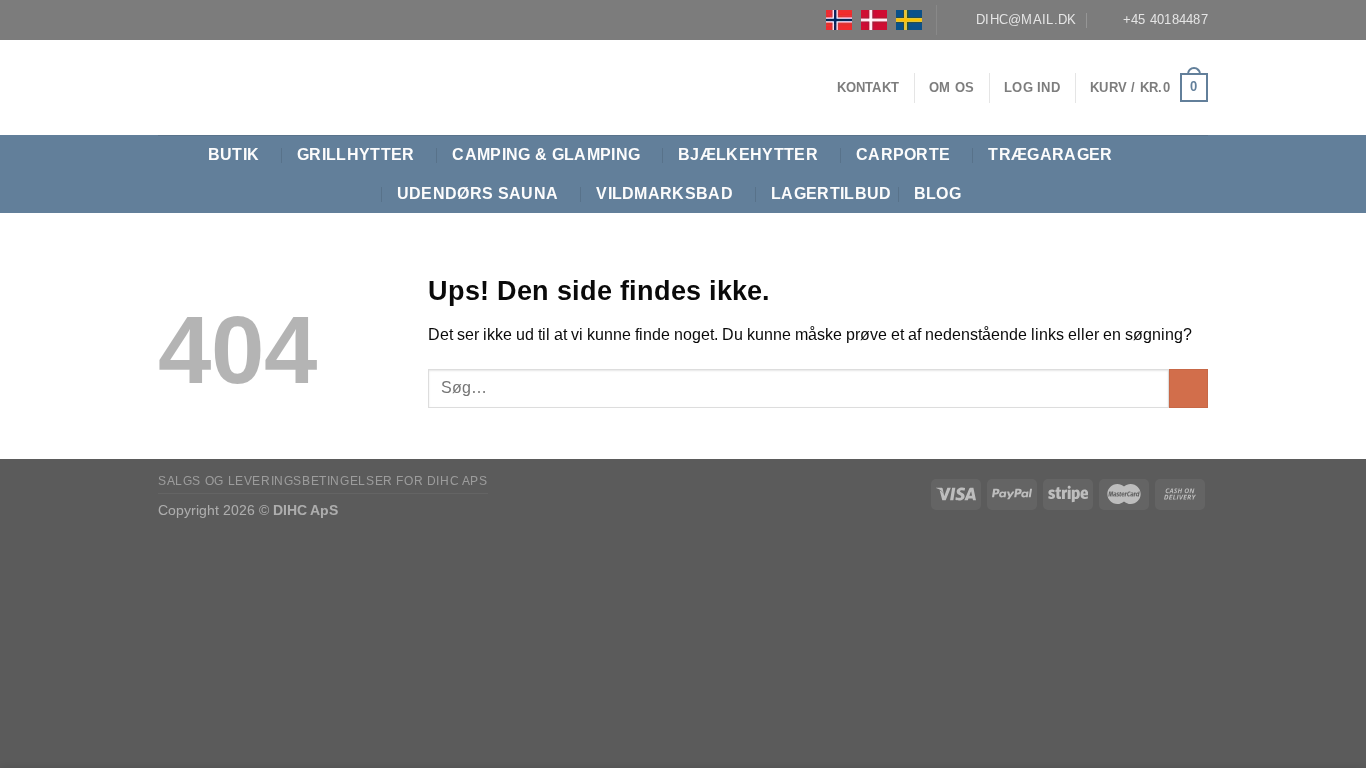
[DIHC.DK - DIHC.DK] (183, 87)
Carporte (903, 154)
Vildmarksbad (664, 193)
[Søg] (1198, 174)
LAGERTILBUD (831, 193)
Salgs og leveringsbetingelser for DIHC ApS (323, 481)
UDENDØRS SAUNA (477, 193)
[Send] (1188, 388)
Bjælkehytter (748, 154)
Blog (937, 193)
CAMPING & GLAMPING (546, 154)
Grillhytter (356, 154)
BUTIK (234, 154)
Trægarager (1050, 154)
